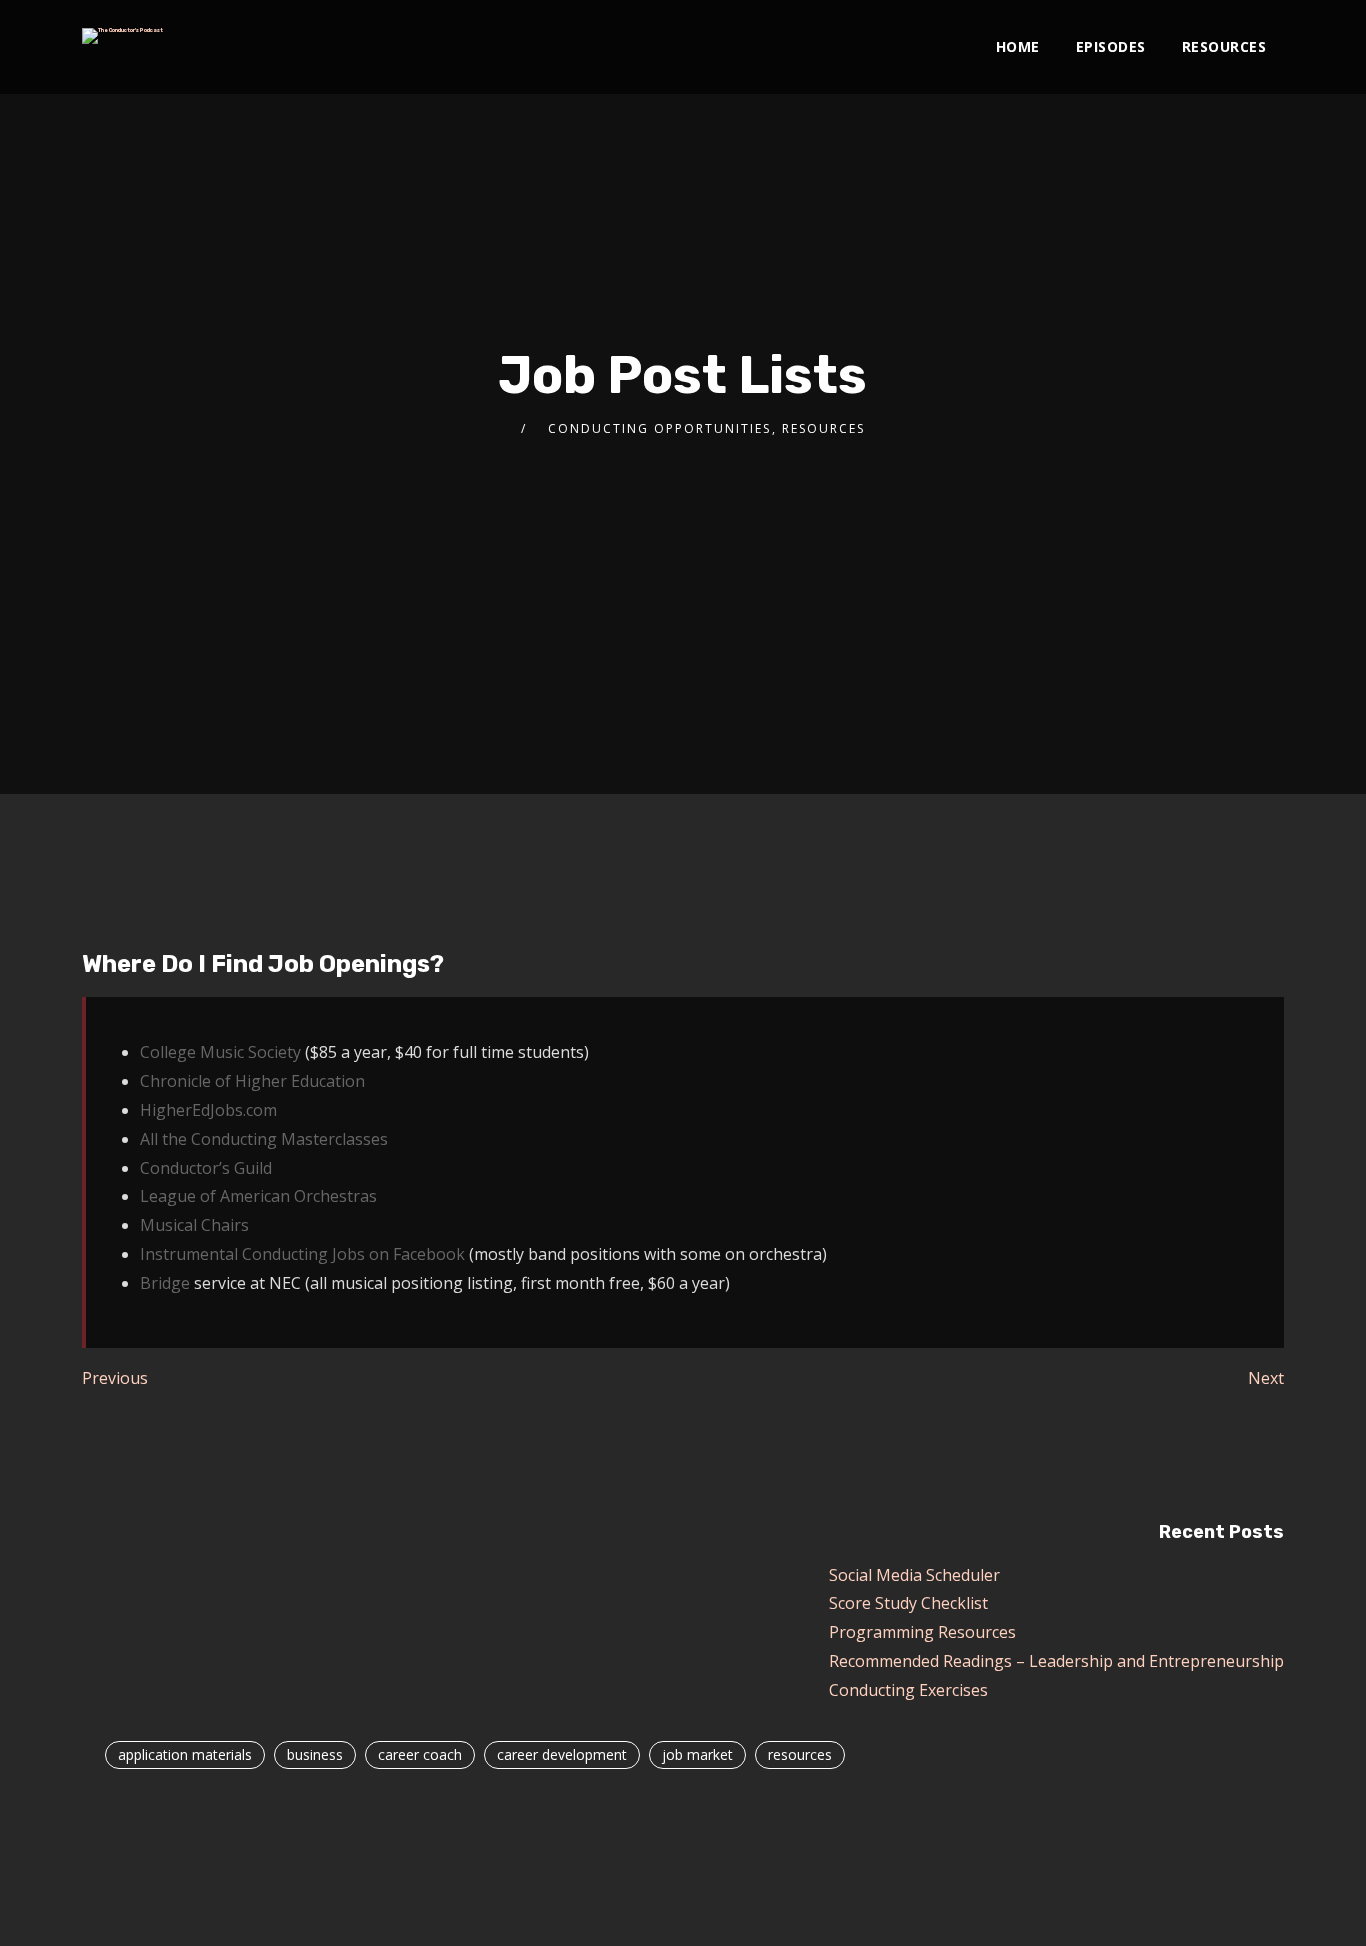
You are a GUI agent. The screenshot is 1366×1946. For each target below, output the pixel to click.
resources (800, 1754)
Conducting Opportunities (659, 428)
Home (1018, 46)
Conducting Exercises (908, 1690)
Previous (115, 1378)
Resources (1224, 46)
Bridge (165, 1283)
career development (562, 1754)
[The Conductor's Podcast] (122, 36)
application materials (185, 1754)
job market (697, 1754)
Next (1266, 1378)
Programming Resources (922, 1632)
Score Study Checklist (908, 1603)
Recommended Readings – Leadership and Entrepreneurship (1056, 1661)
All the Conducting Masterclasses (264, 1139)
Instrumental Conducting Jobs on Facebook (302, 1254)
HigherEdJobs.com (208, 1110)
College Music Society (220, 1052)
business (315, 1754)
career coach (420, 1754)
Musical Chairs (194, 1225)
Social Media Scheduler (914, 1575)
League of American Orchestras (258, 1196)
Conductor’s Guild (206, 1168)
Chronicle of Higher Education (252, 1081)
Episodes (1111, 46)
